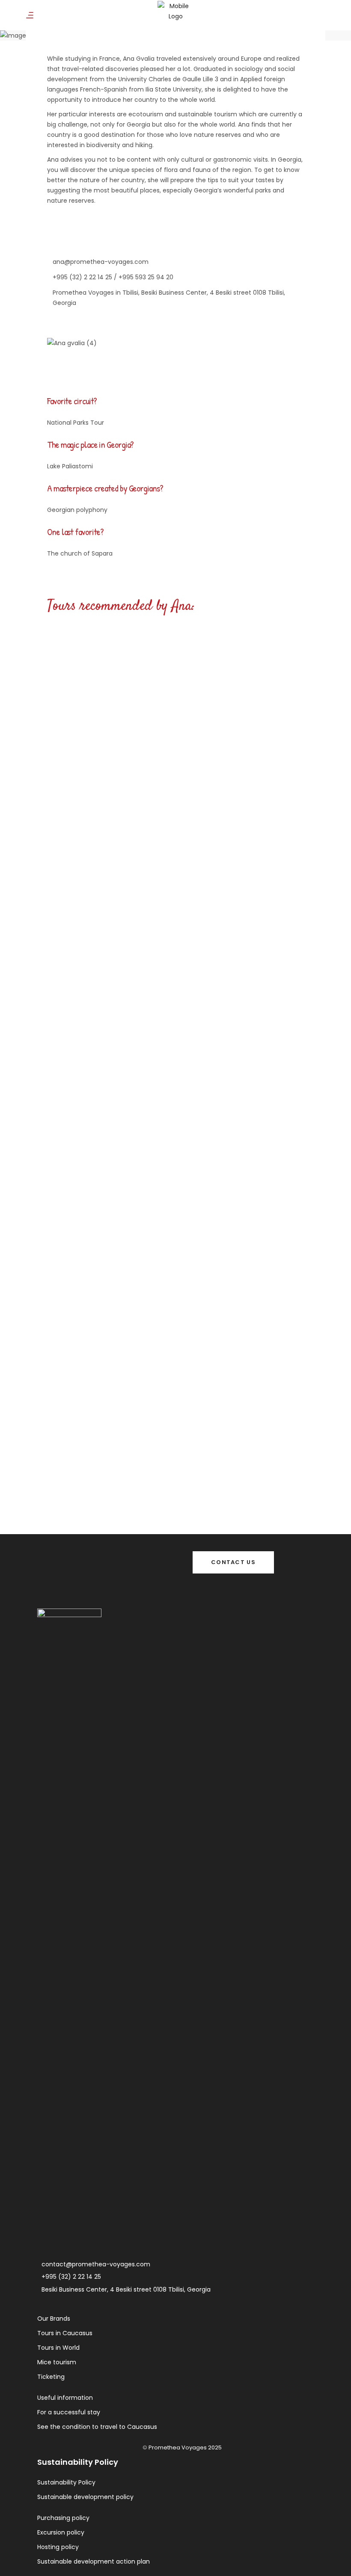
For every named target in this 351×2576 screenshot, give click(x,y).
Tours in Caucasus (65, 2333)
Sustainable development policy (85, 2497)
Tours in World (58, 2348)
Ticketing (51, 2377)
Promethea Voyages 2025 (185, 2447)
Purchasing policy (63, 2518)
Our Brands (54, 2319)
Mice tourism (57, 2362)
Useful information (65, 2398)
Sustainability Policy (66, 2482)
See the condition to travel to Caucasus (97, 2427)
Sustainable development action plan (94, 2561)
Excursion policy (61, 2532)
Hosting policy (58, 2547)
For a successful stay (69, 2412)
